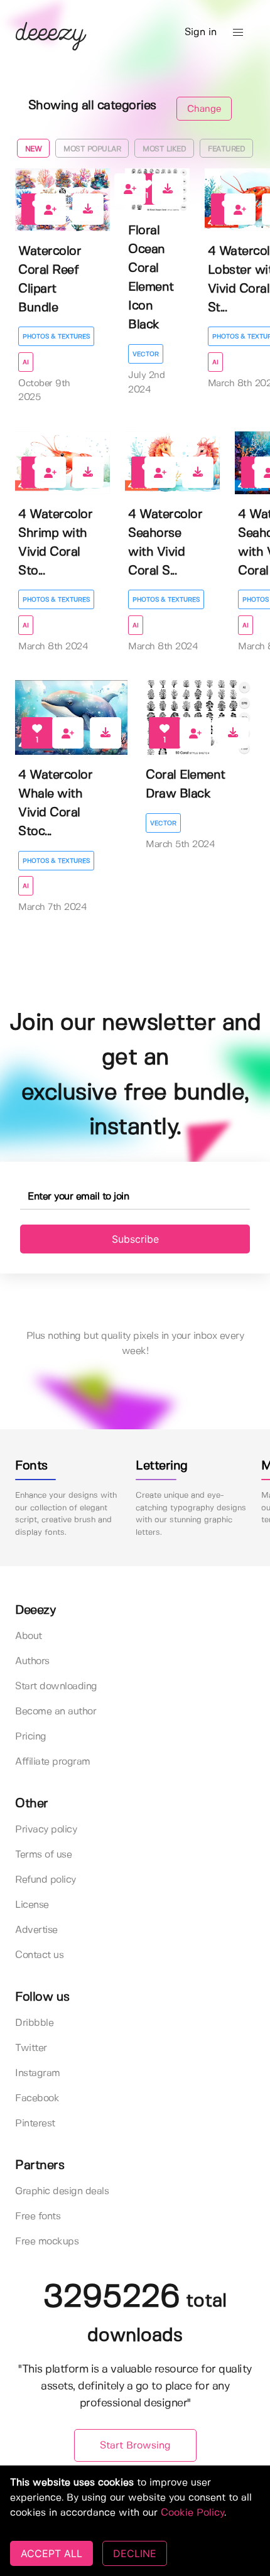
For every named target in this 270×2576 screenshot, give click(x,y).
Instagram (38, 2073)
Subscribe (135, 1239)
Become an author (56, 1712)
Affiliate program (53, 1762)
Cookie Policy (192, 2513)
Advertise (36, 1930)
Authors (32, 1661)
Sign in (201, 32)
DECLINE (135, 2553)
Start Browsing (135, 2446)
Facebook (37, 2098)
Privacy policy (46, 1830)
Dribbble (34, 2023)
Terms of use (43, 1855)
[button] (238, 33)
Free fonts (38, 2216)
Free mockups (47, 2242)
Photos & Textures (56, 337)
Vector (146, 354)
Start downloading (56, 1686)
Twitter (31, 2048)
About (29, 1636)
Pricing (31, 1737)
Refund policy (46, 1880)
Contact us (39, 1955)
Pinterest (35, 2124)
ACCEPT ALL (51, 2553)
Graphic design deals (62, 2191)
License (32, 1905)
